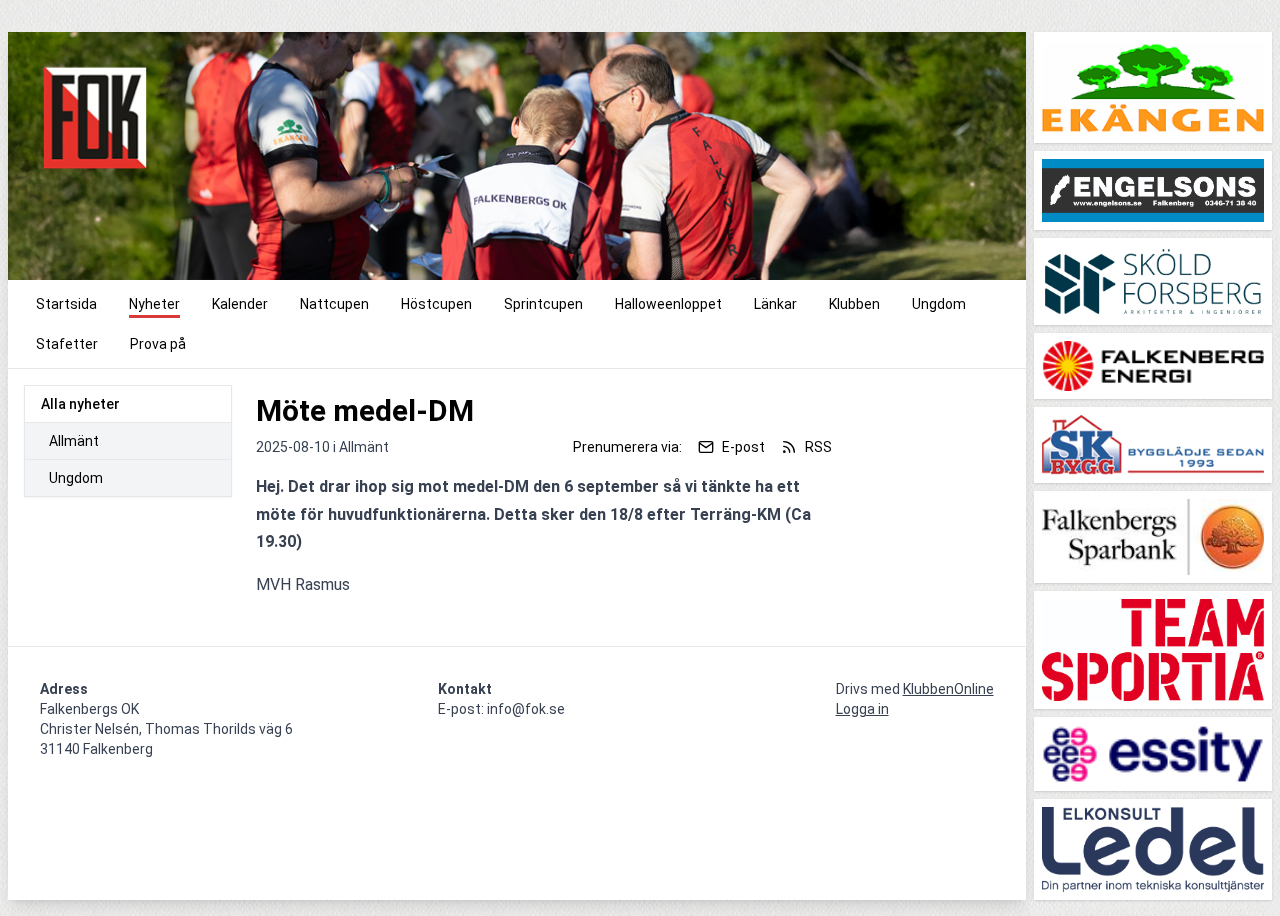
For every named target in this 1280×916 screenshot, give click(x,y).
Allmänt (74, 441)
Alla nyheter (80, 404)
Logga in (862, 709)
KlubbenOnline (948, 689)
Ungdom (76, 478)
